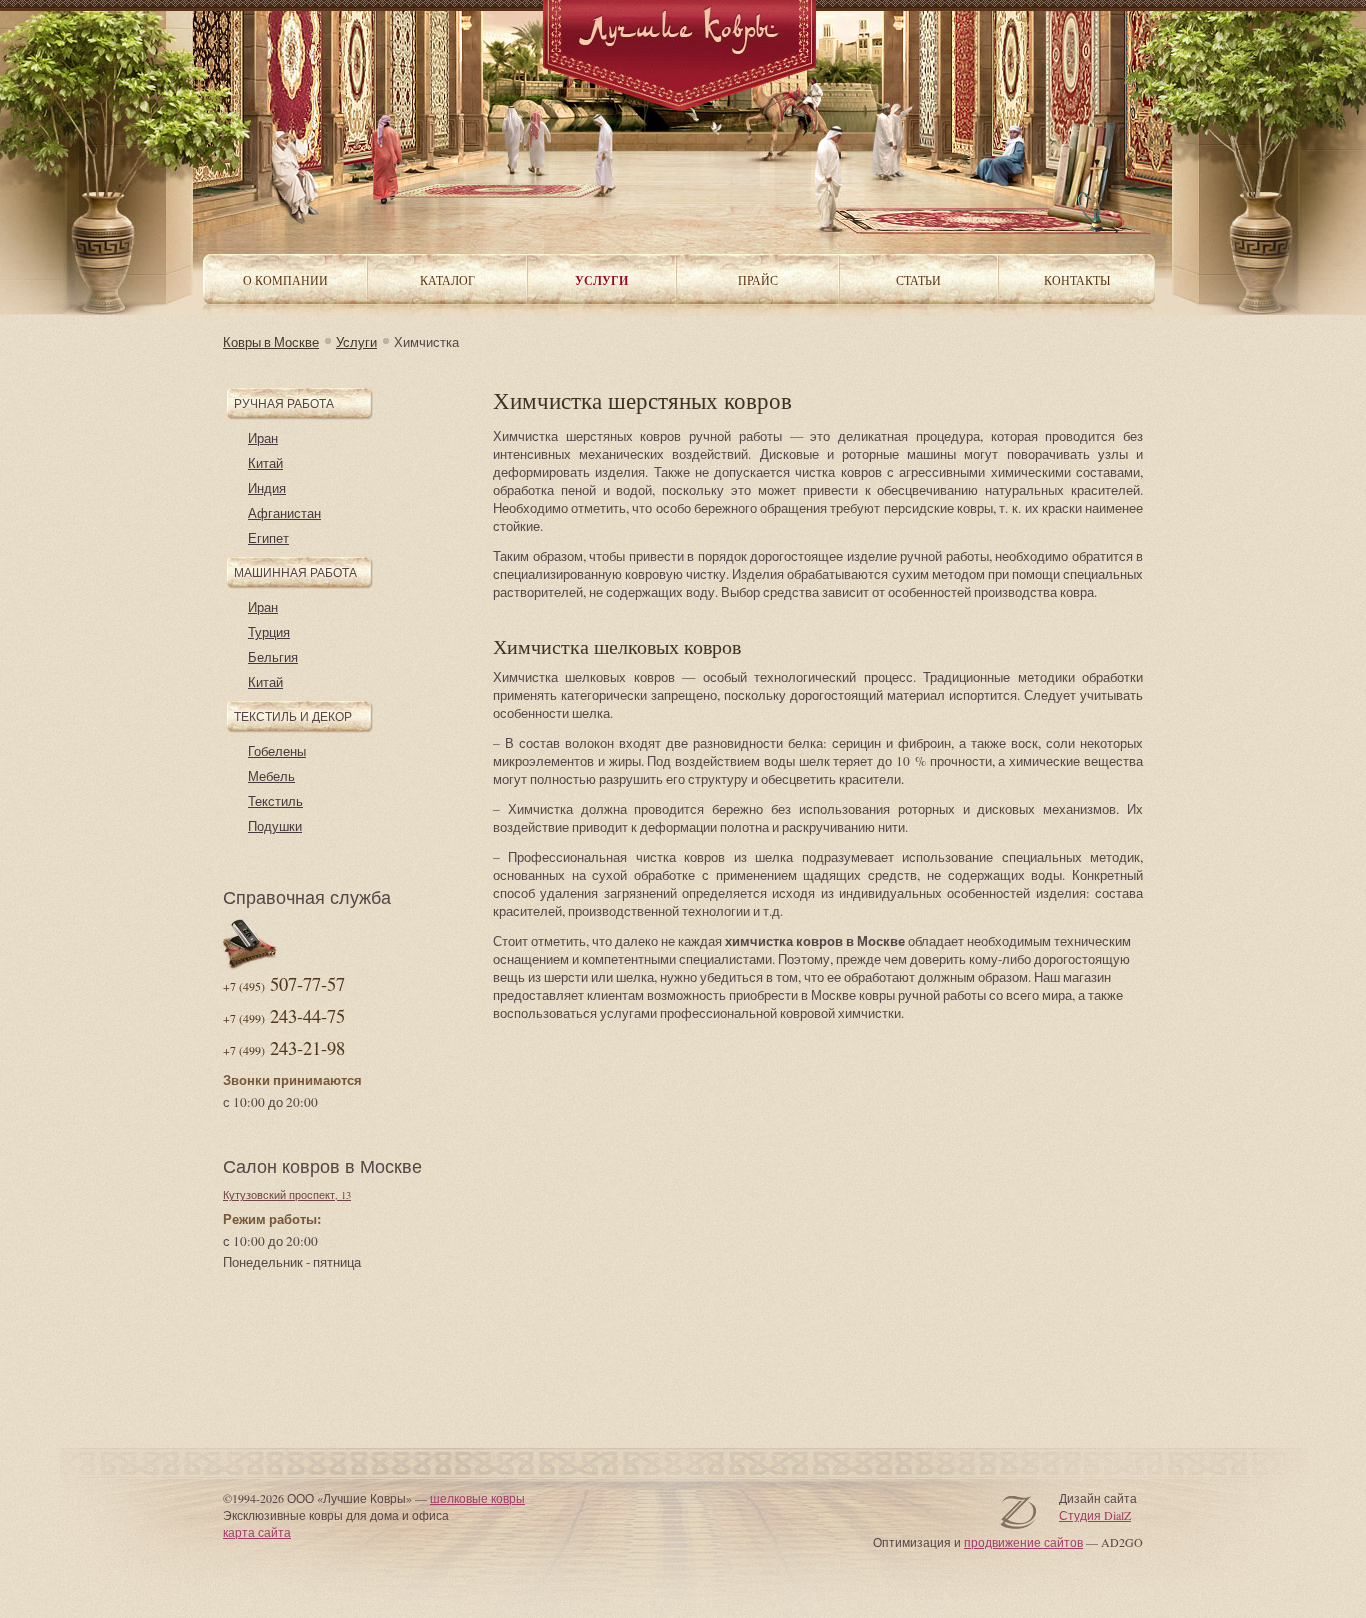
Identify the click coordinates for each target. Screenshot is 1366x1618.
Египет (268, 538)
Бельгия (273, 657)
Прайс (758, 280)
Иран (263, 438)
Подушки (275, 826)
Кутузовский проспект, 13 (287, 1195)
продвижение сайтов (1023, 1542)
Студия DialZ (1095, 1515)
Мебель (271, 776)
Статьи (918, 280)
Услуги (356, 342)
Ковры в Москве (271, 342)
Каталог (447, 280)
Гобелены (277, 751)
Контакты (1077, 280)
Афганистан (284, 513)
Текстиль (275, 801)
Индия (267, 488)
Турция (269, 632)
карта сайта (257, 1532)
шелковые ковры (477, 1498)
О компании (285, 280)
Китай (265, 463)
